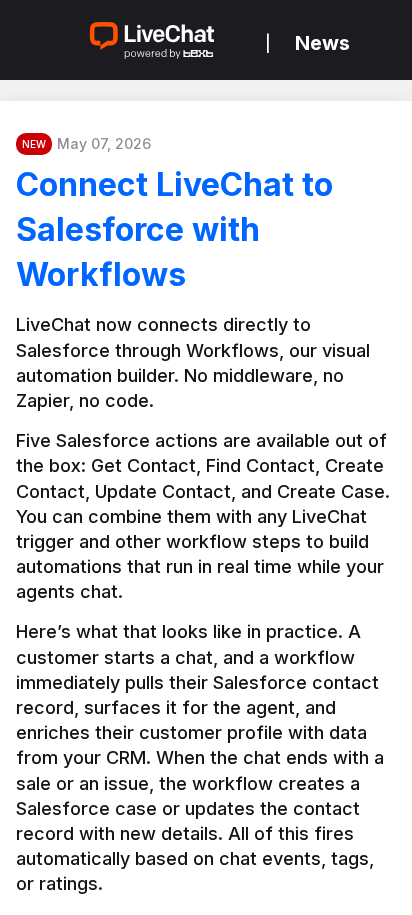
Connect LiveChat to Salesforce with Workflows (174, 229)
